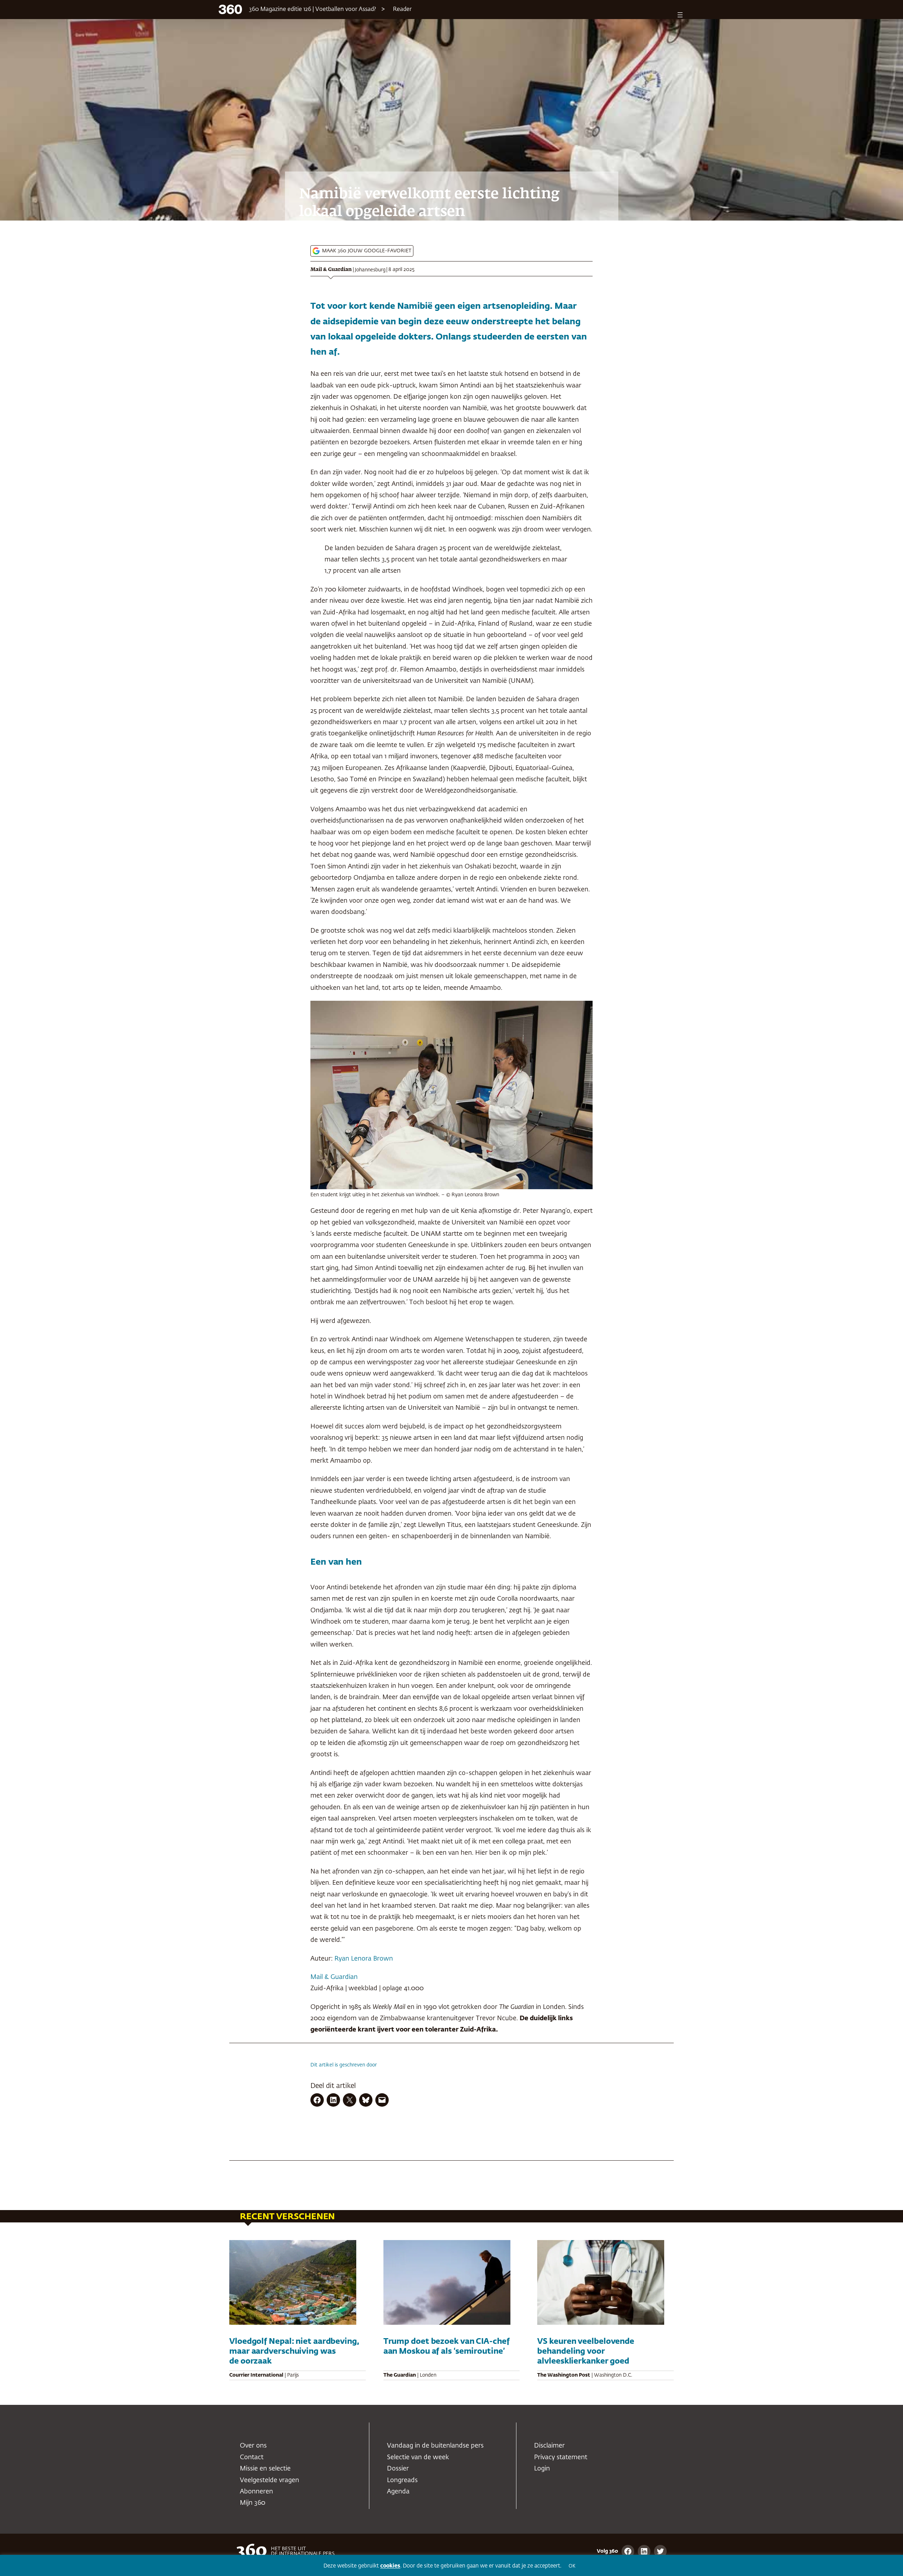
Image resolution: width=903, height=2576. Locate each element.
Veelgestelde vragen (269, 2480)
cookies (390, 2566)
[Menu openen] (680, 15)
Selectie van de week (418, 2457)
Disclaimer (549, 2446)
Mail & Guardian (331, 270)
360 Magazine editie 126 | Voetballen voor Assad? (313, 10)
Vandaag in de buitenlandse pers (435, 2446)
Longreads (402, 2480)
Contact (252, 2457)
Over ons (253, 2446)
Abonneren (256, 2492)
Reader (402, 10)
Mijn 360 (253, 2503)
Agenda (398, 2492)
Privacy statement (561, 2457)
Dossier (398, 2469)
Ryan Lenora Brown (364, 1959)
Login (542, 2469)
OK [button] (572, 2566)
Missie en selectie (265, 2469)
